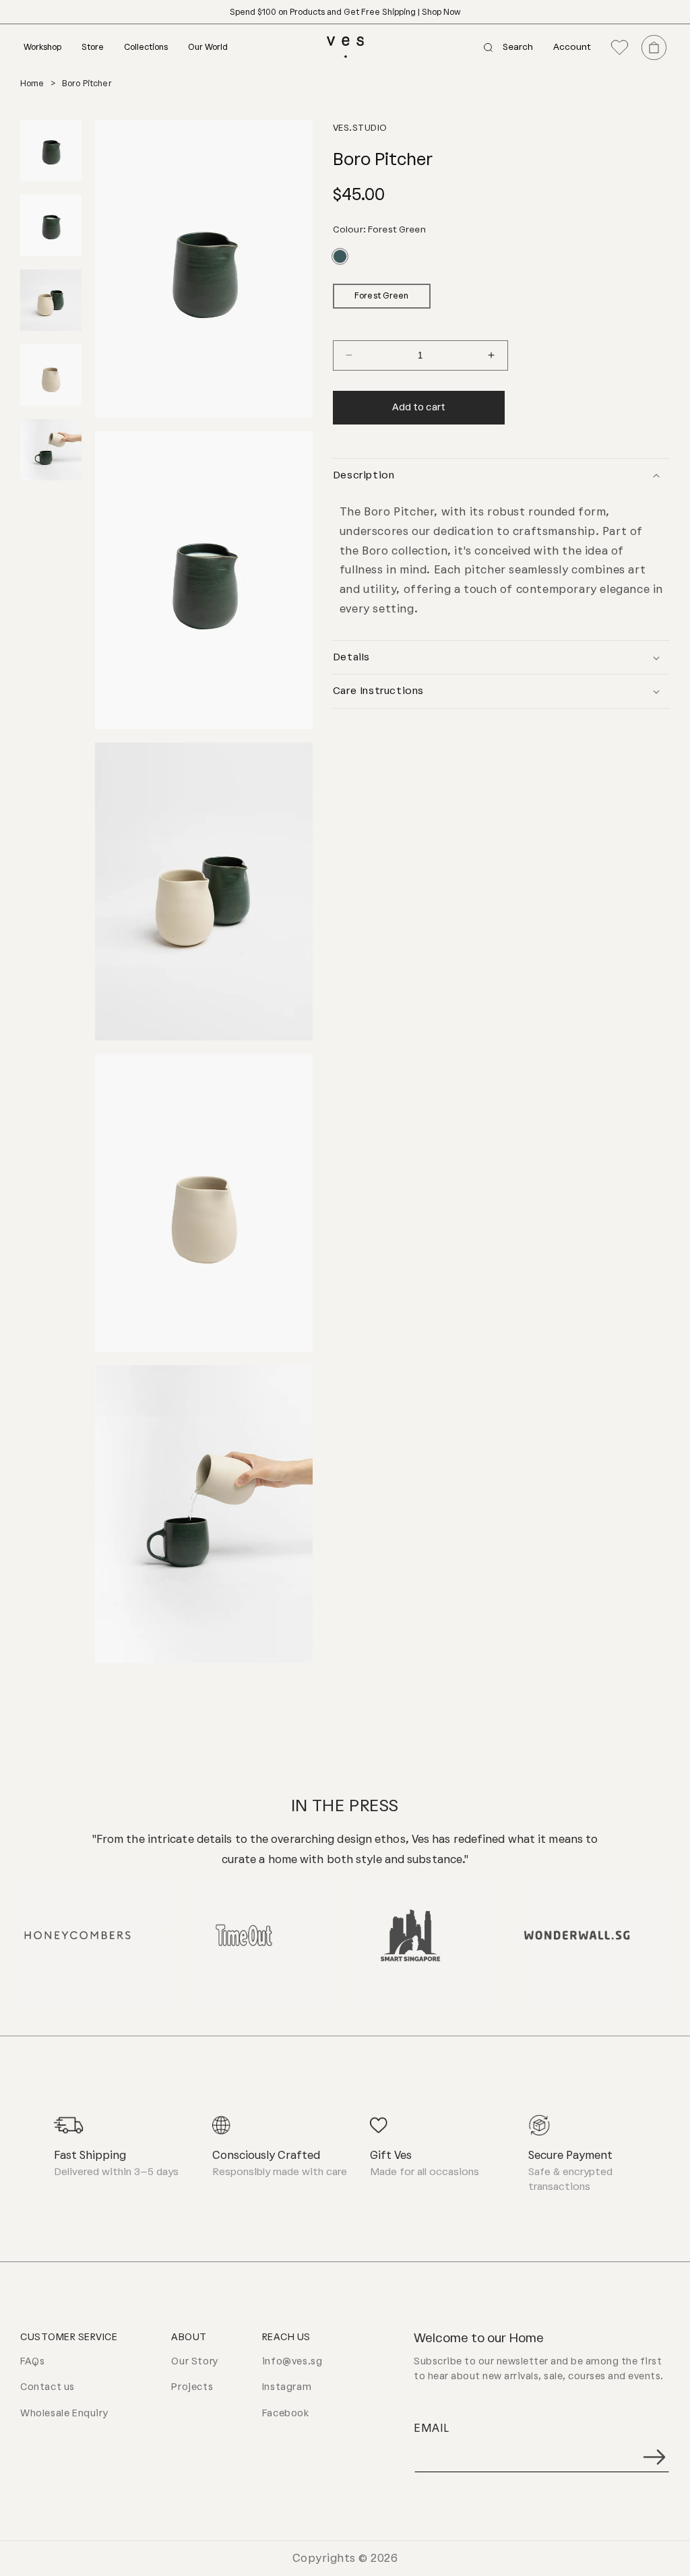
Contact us (48, 2387)
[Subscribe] (654, 2457)
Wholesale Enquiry (64, 2413)
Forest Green (381, 296)
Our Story (195, 2361)
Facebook (286, 2413)
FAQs (32, 2361)
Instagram (287, 2387)
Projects (192, 2387)
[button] (53, 47)
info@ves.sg (292, 2361)
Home (32, 84)
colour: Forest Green (379, 229)
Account (572, 48)
